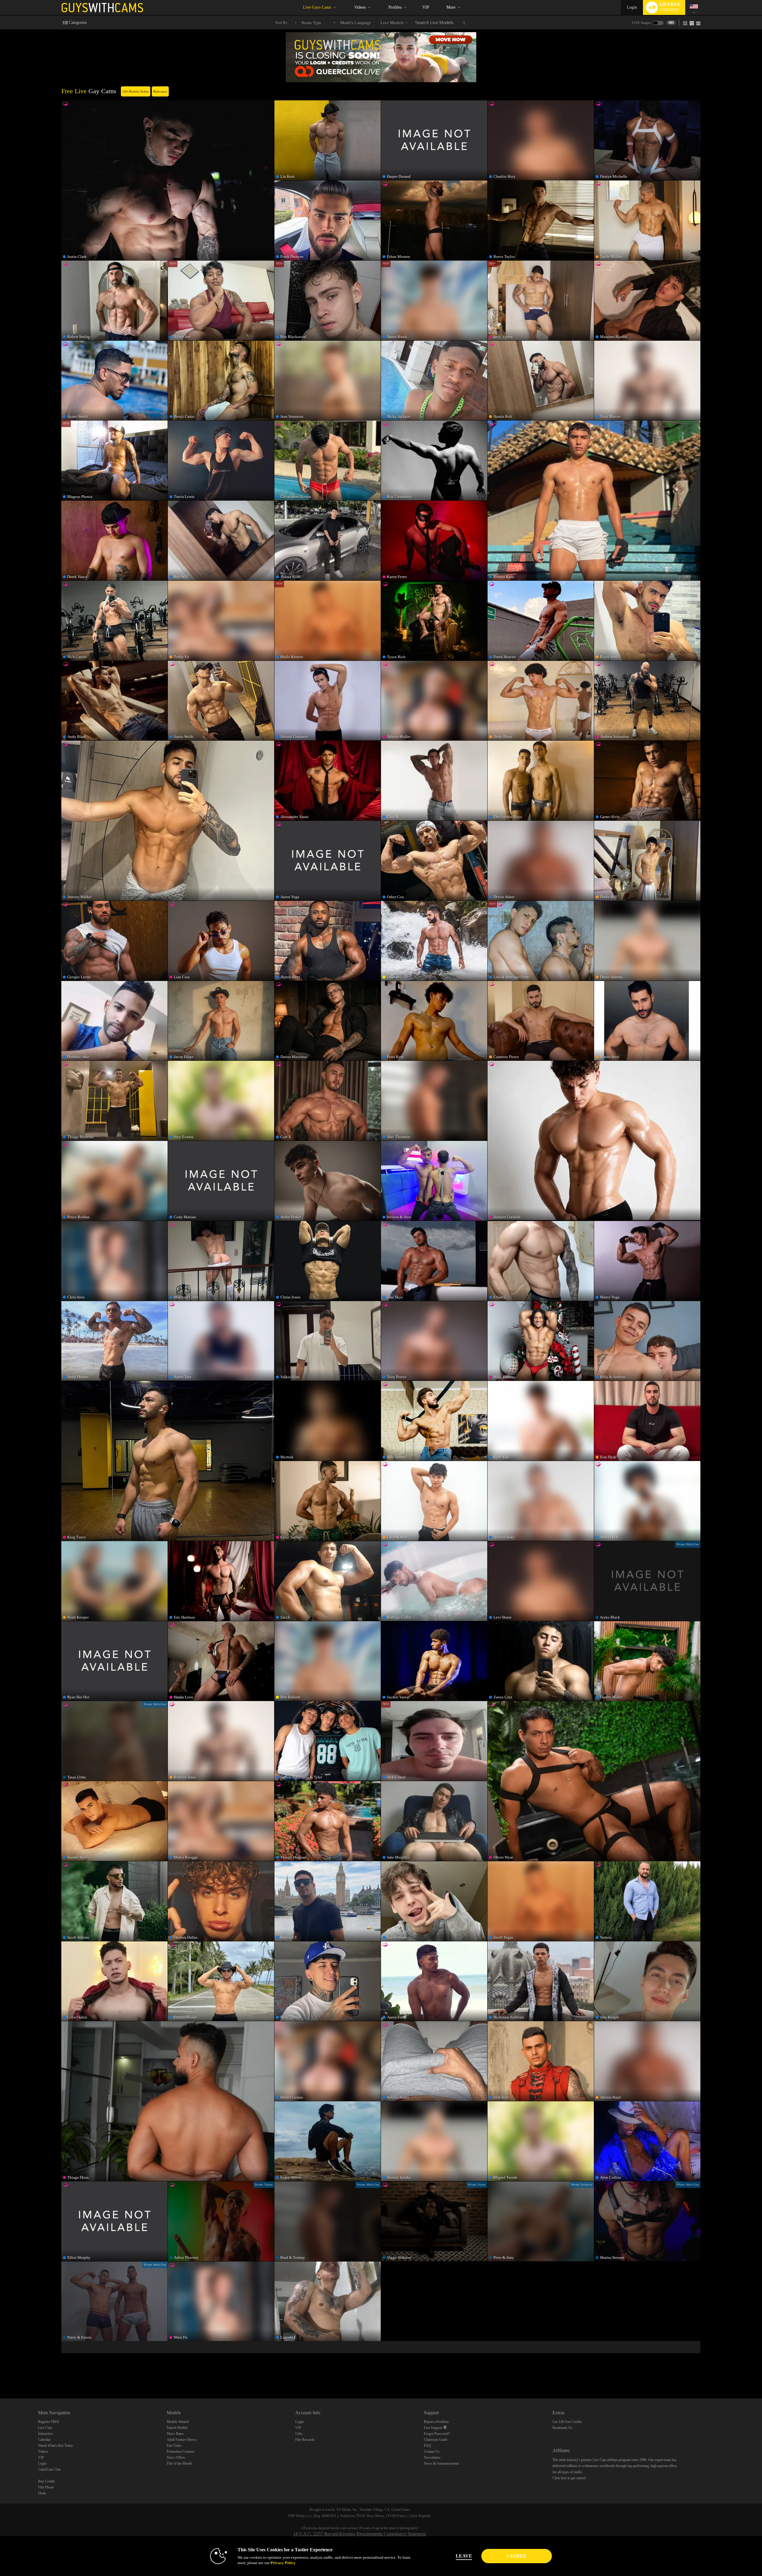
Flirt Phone (46, 2487)
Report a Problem (436, 2422)
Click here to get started (569, 2478)
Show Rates (175, 2434)
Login (632, 7)
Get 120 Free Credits (567, 2422)
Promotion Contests (181, 2452)
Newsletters (432, 2457)
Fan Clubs (174, 2446)
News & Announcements (442, 2463)
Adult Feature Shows (182, 2440)
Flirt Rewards (305, 2440)
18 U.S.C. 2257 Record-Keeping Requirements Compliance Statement (360, 2534)
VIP (426, 7)
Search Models (177, 2428)
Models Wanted (178, 2422)
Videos (360, 7)
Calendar (44, 2440)
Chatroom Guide (436, 2440)
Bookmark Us (562, 2428)
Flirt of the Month (179, 2463)
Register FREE (49, 2422)
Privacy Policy (283, 2563)
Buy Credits (47, 2481)
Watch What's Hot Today (56, 2446)
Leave (464, 2556)
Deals (42, 2493)
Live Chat (45, 2428)
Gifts (299, 2434)
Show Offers (176, 2457)
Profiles (395, 7)
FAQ (427, 2446)
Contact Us (432, 2452)
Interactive (45, 2434)
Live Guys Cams (317, 7)
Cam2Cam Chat (49, 2469)
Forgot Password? (437, 2434)
